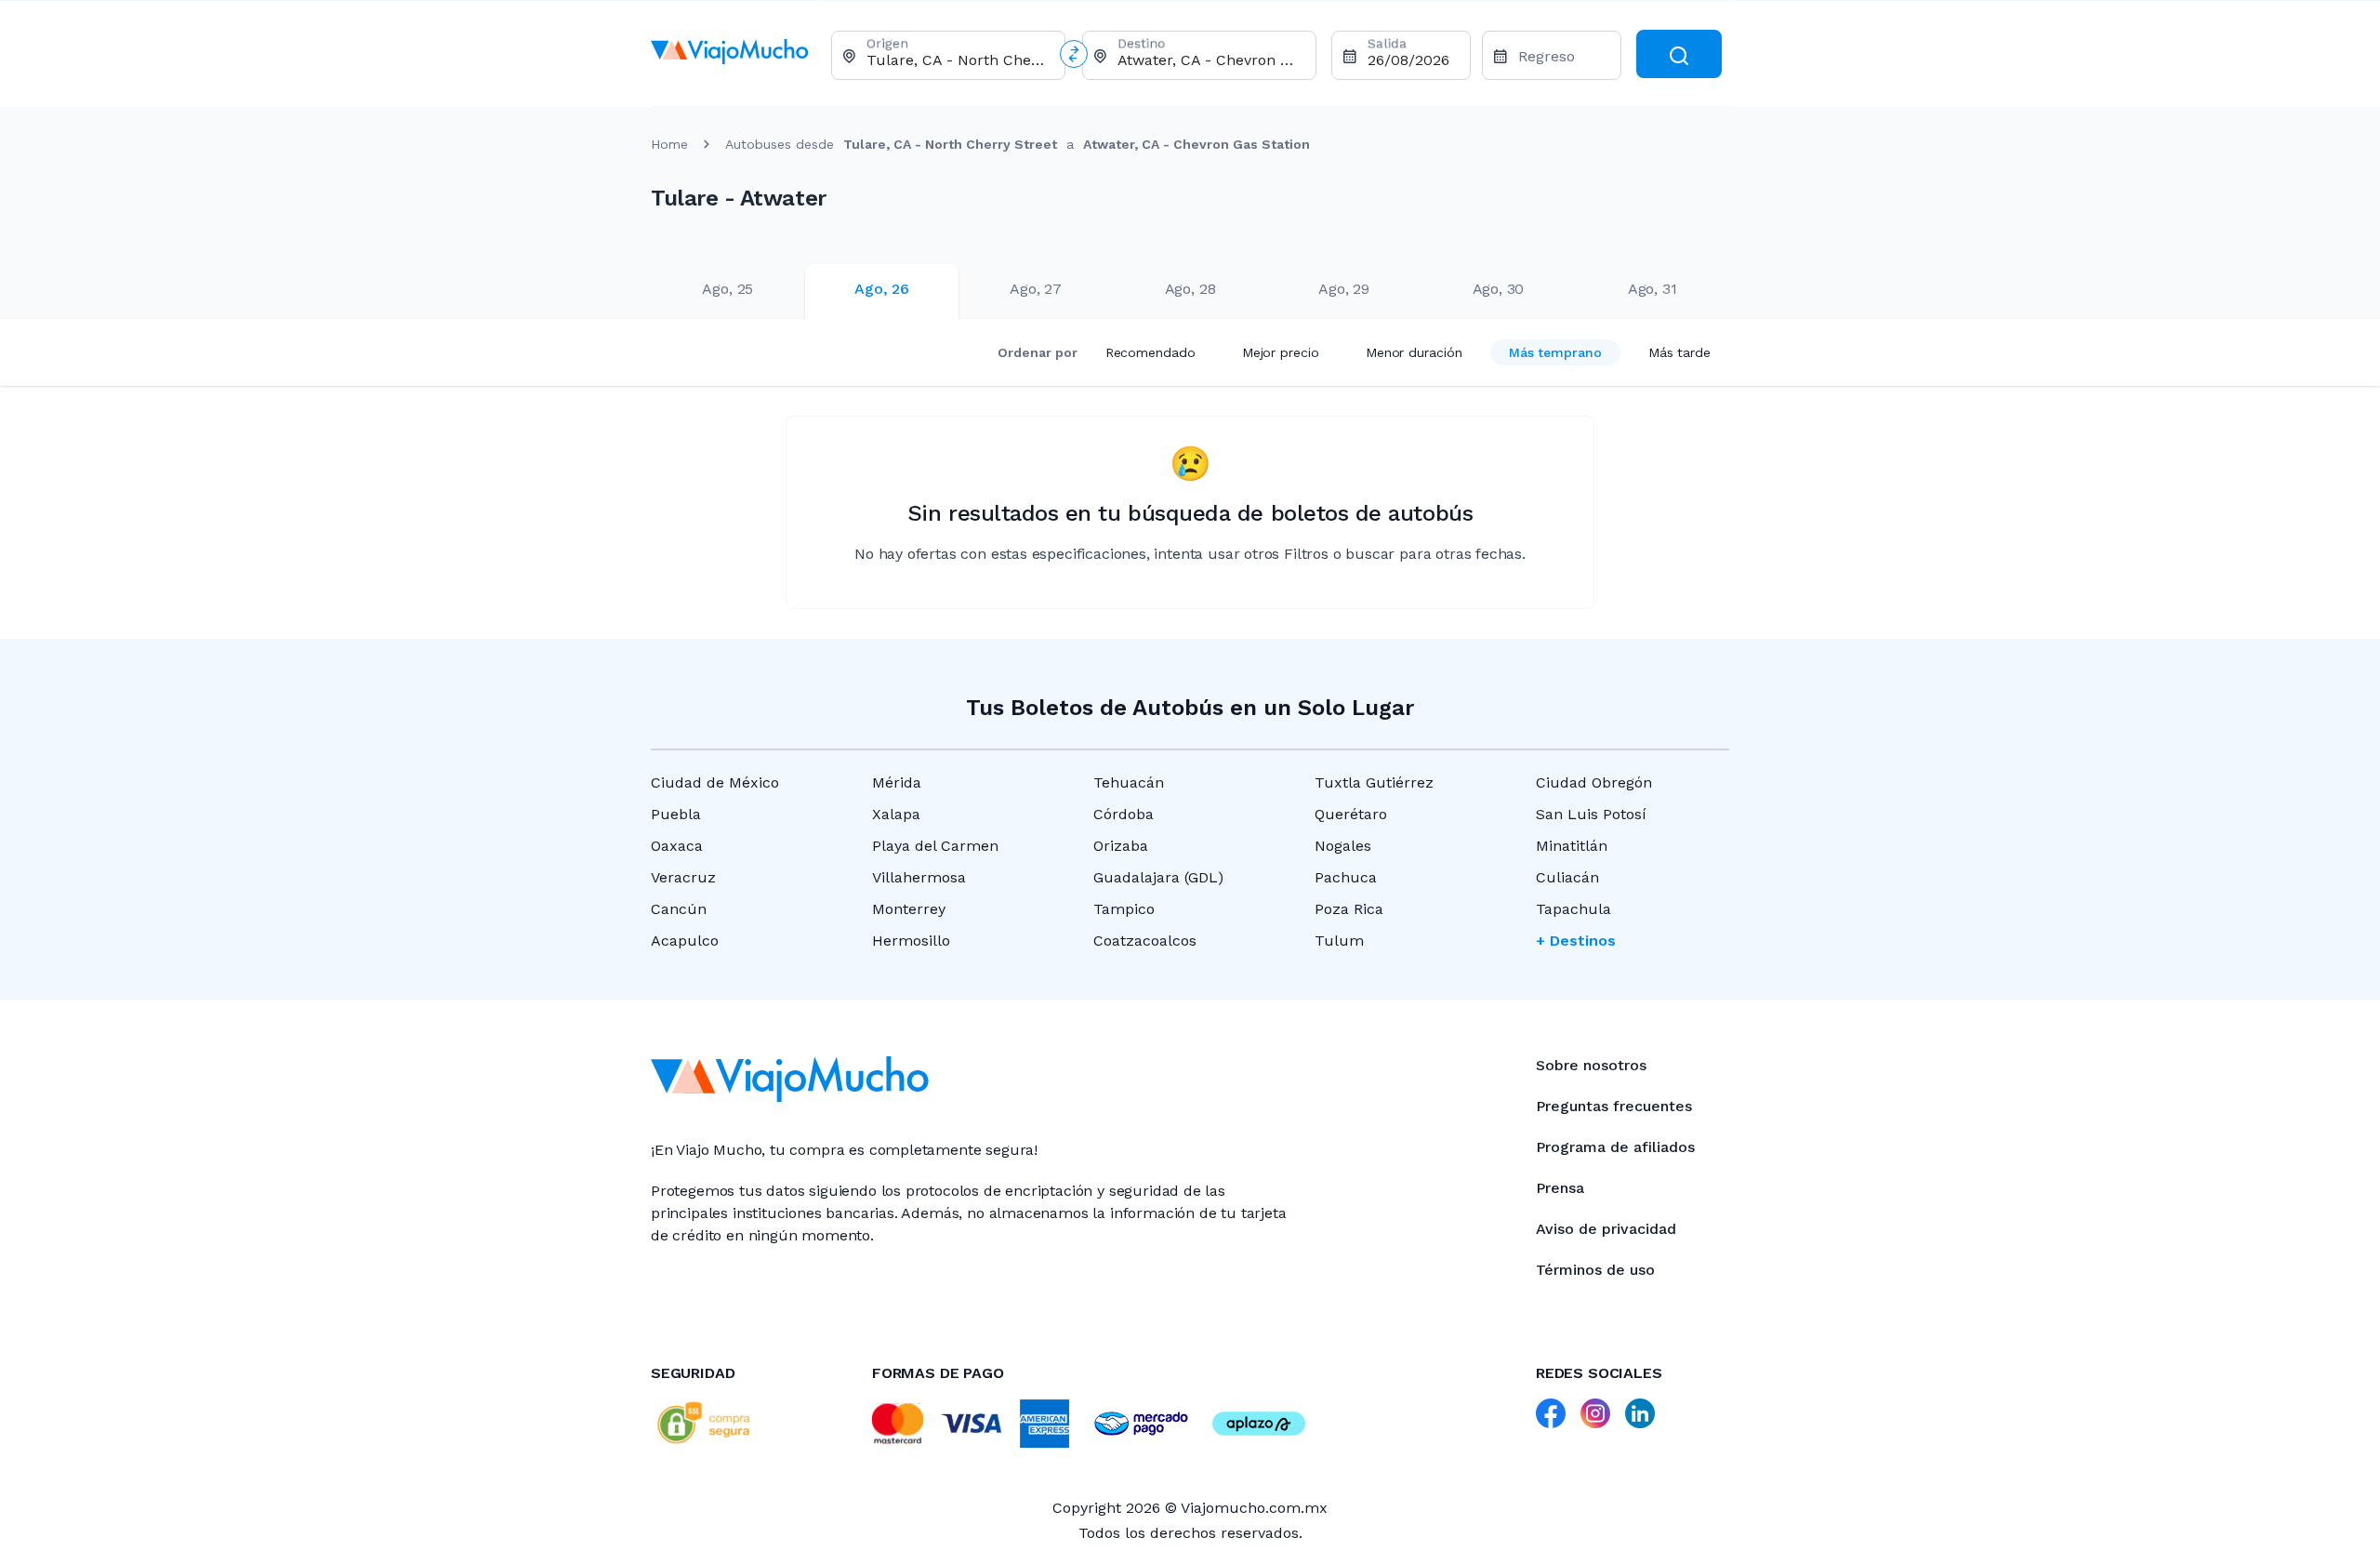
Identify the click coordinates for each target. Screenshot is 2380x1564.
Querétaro (1351, 814)
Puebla (676, 814)
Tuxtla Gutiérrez (1374, 782)
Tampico (1124, 909)
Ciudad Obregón (1594, 782)
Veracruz (683, 877)
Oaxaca (677, 846)
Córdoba (1124, 814)
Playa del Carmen (935, 846)
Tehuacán (1129, 782)
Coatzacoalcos (1145, 941)
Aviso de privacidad (1606, 1229)
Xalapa (896, 814)
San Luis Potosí (1591, 814)
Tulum (1339, 941)
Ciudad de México (715, 782)
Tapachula (1573, 909)
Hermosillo (911, 941)
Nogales (1343, 846)
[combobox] (958, 60)
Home (669, 144)
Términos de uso (1595, 1270)
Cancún (679, 909)
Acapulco (685, 941)
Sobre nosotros (1591, 1065)
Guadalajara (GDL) (1158, 877)
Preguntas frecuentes (1614, 1106)
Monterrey (909, 909)
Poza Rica (1349, 909)
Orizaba (1121, 846)
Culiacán (1567, 877)
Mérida (897, 782)
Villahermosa (919, 877)
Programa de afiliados (1615, 1147)
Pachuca (1346, 877)
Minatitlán (1572, 846)
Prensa (1560, 1188)
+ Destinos (1576, 941)
